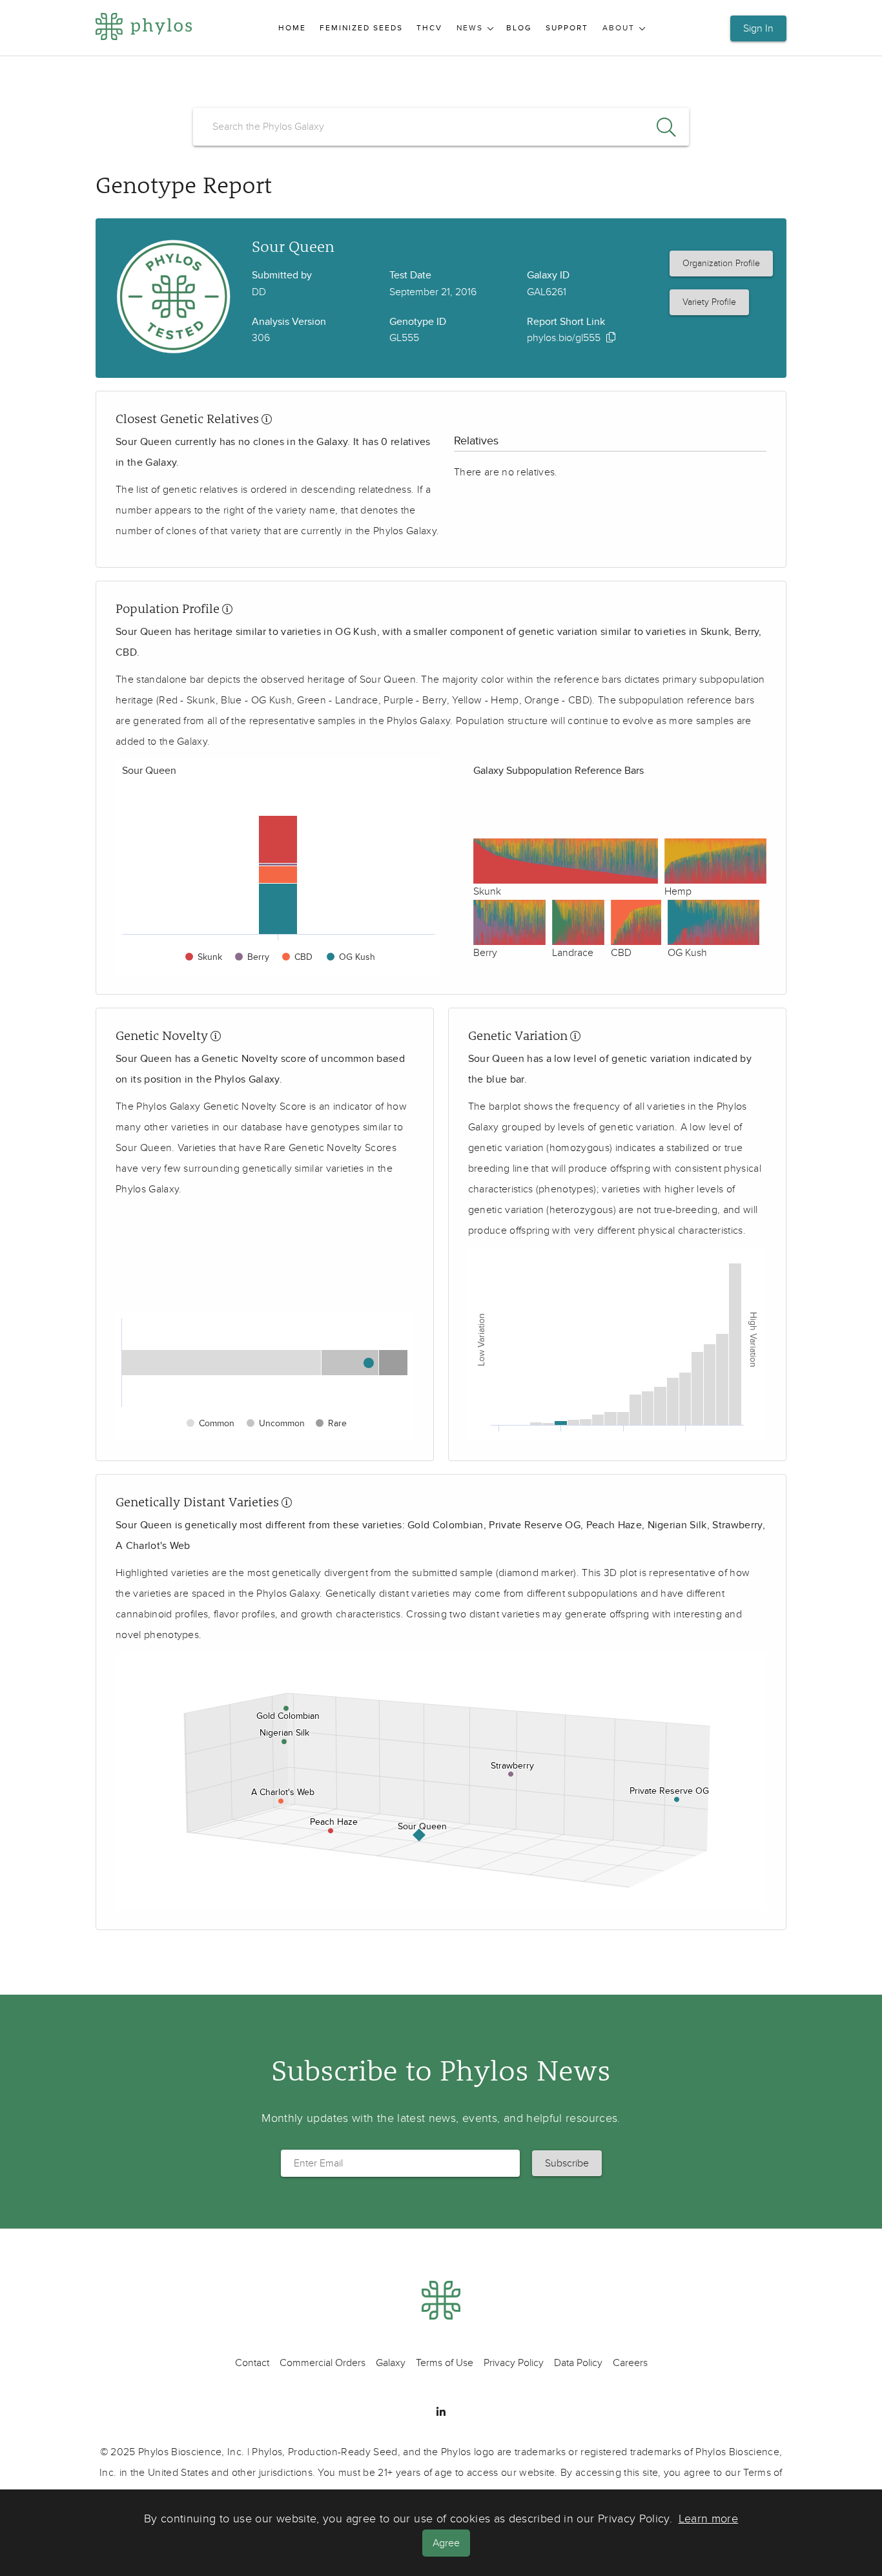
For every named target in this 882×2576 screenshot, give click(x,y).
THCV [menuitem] (429, 28)
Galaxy (391, 2363)
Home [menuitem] (292, 28)
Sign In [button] (758, 28)
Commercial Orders (323, 2363)
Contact (252, 2363)
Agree (446, 2543)
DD (259, 292)
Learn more (709, 2519)
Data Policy (578, 2363)
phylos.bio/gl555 (564, 338)
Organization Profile (721, 263)
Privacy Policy (514, 2363)
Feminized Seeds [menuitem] (361, 28)
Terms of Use (445, 2363)
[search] (441, 127)
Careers (630, 2363)
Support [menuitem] (567, 28)
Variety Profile (709, 302)
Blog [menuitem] (519, 28)
